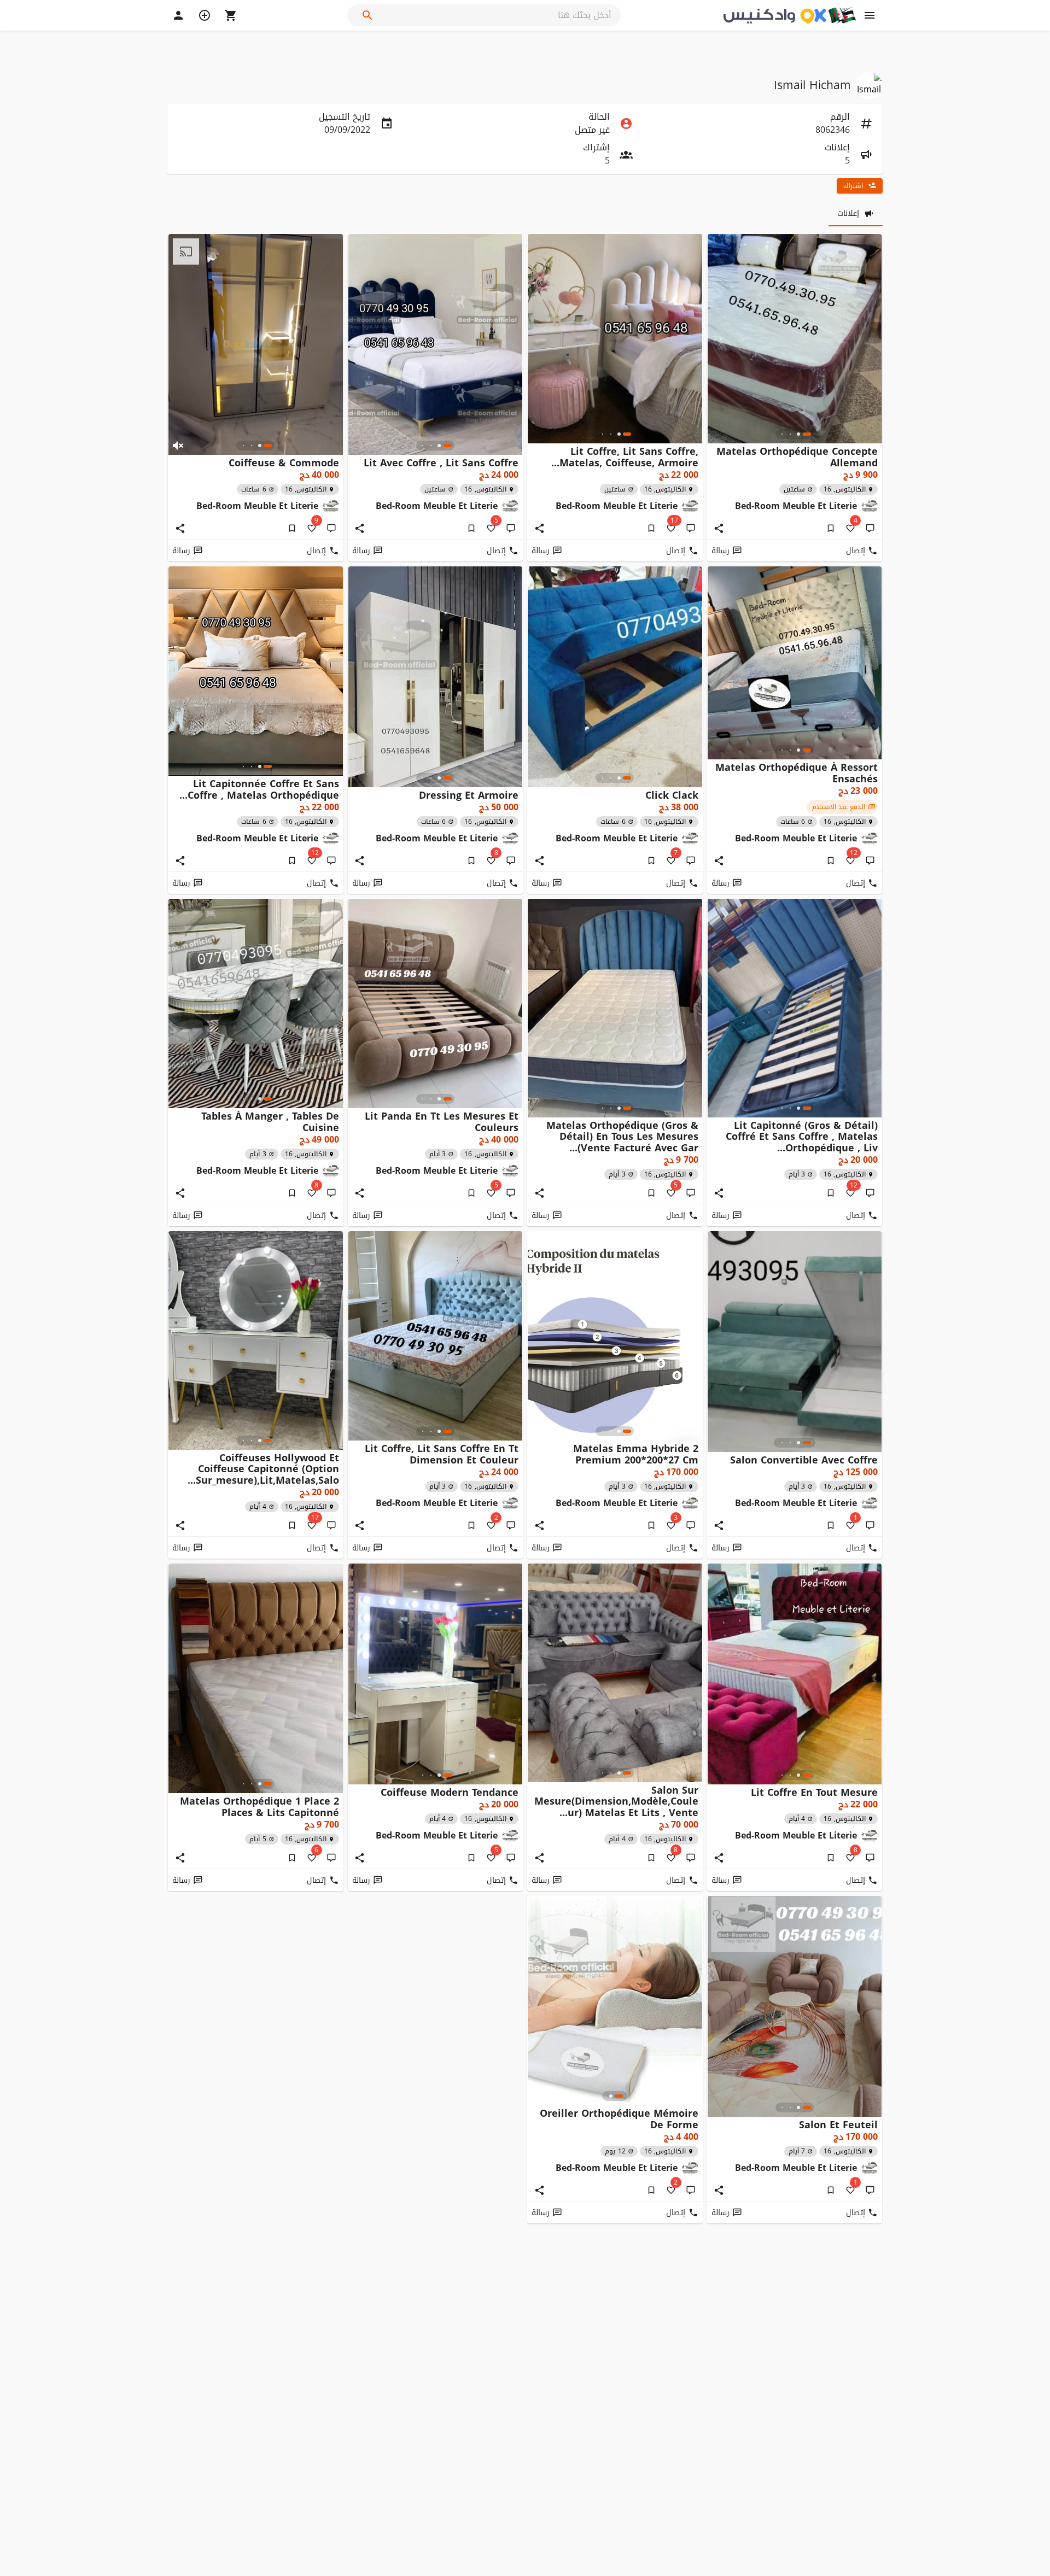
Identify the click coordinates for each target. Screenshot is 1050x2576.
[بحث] (367, 15)
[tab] (856, 213)
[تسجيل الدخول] (178, 15)
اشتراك (853, 186)
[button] (178, 446)
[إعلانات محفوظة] (831, 528)
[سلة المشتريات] (231, 15)
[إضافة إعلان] (205, 15)
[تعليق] (870, 528)
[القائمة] (870, 15)
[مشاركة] (719, 528)
